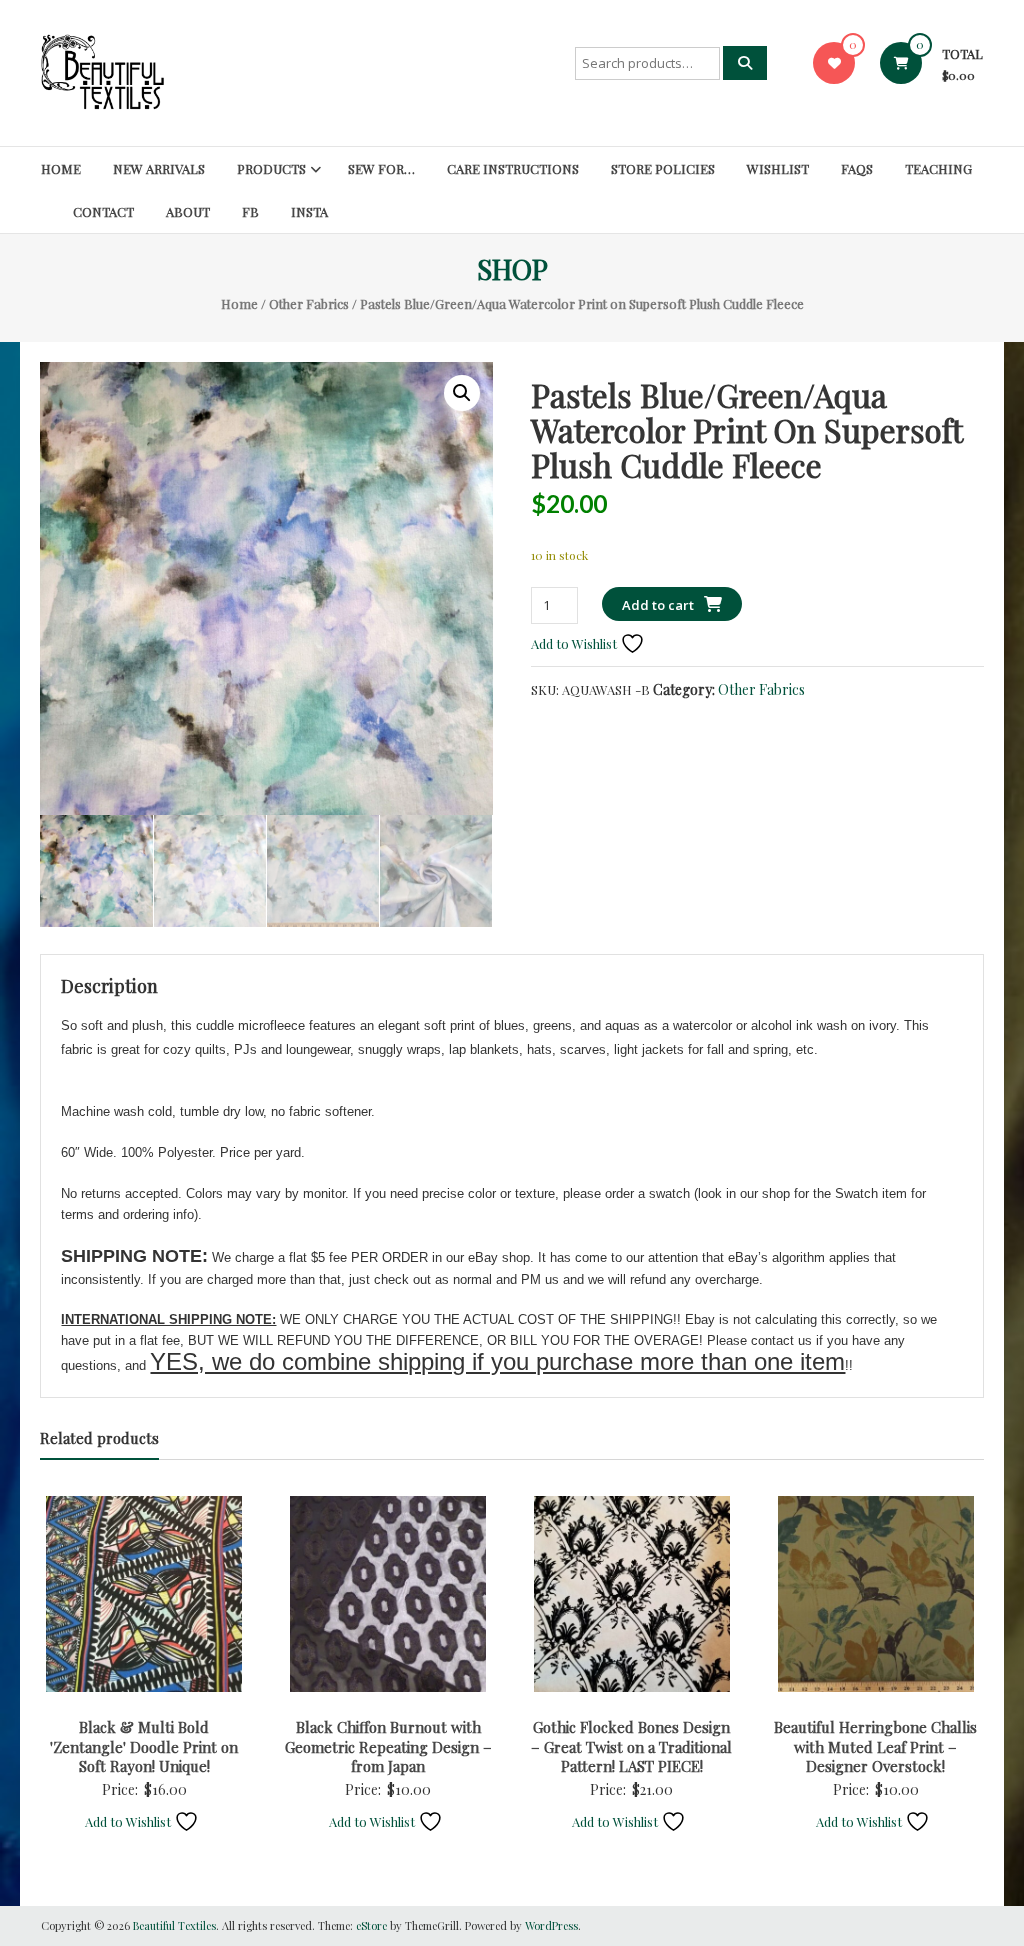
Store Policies (663, 168)
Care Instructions (513, 168)
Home (61, 168)
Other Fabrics (309, 303)
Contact (103, 211)
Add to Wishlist (575, 643)
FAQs (857, 168)
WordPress (551, 1925)
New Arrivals (159, 168)
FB (250, 211)
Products (271, 168)
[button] (462, 393)
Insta (309, 211)
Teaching (938, 168)
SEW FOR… (381, 168)
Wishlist (778, 168)
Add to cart (658, 605)
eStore (371, 1925)
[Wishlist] (834, 62)
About (188, 211)
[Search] (745, 63)
